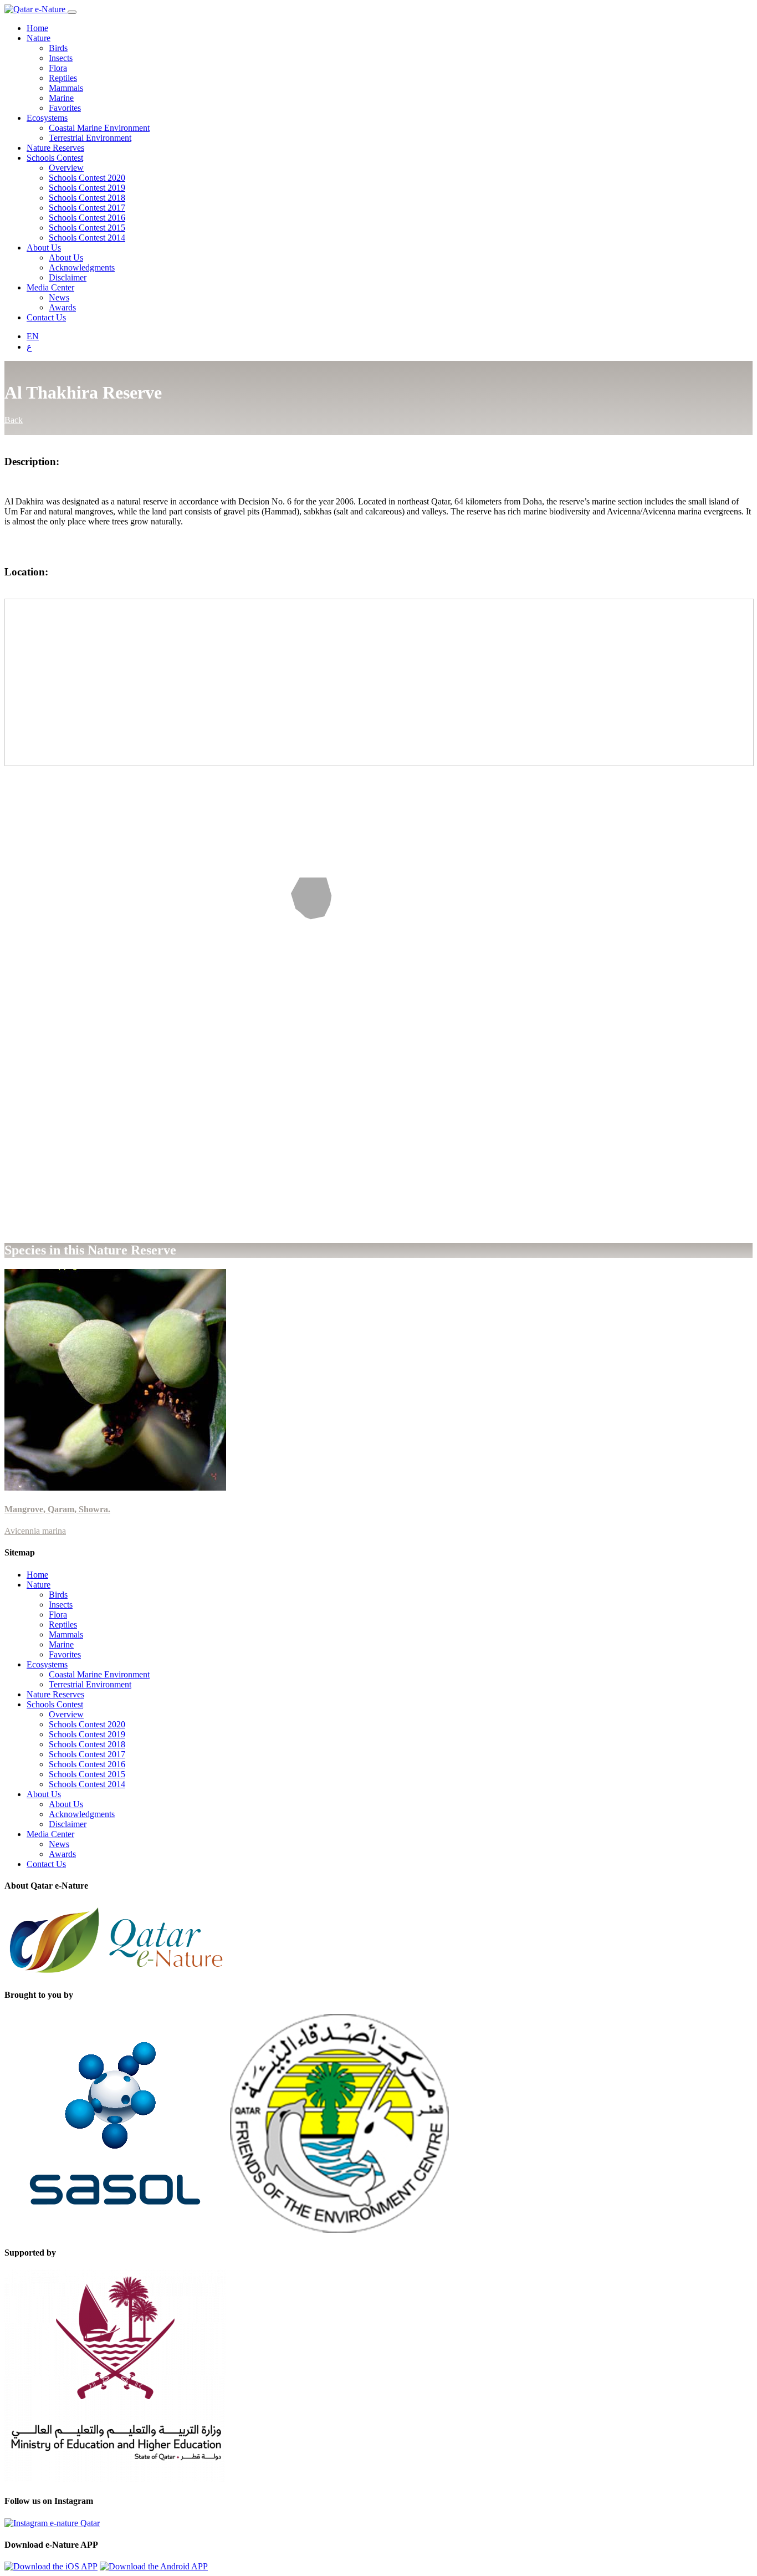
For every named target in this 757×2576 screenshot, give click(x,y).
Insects (61, 58)
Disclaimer (68, 277)
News (59, 297)
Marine (61, 98)
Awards (62, 307)
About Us (44, 248)
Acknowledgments (82, 267)
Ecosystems (47, 118)
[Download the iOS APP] (51, 2566)
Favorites (65, 108)
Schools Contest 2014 (87, 238)
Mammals (66, 88)
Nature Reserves (55, 148)
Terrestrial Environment (90, 138)
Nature (39, 38)
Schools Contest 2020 (87, 178)
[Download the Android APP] (154, 2566)
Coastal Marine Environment (99, 128)
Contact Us (46, 317)
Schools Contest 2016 (87, 218)
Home (37, 28)
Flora (58, 68)
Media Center (50, 287)
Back (14, 420)
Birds (58, 48)
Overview (66, 168)
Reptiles (63, 78)
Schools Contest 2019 (87, 188)
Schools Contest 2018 (87, 198)
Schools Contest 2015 (87, 228)
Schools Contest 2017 (87, 208)
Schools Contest (55, 158)
